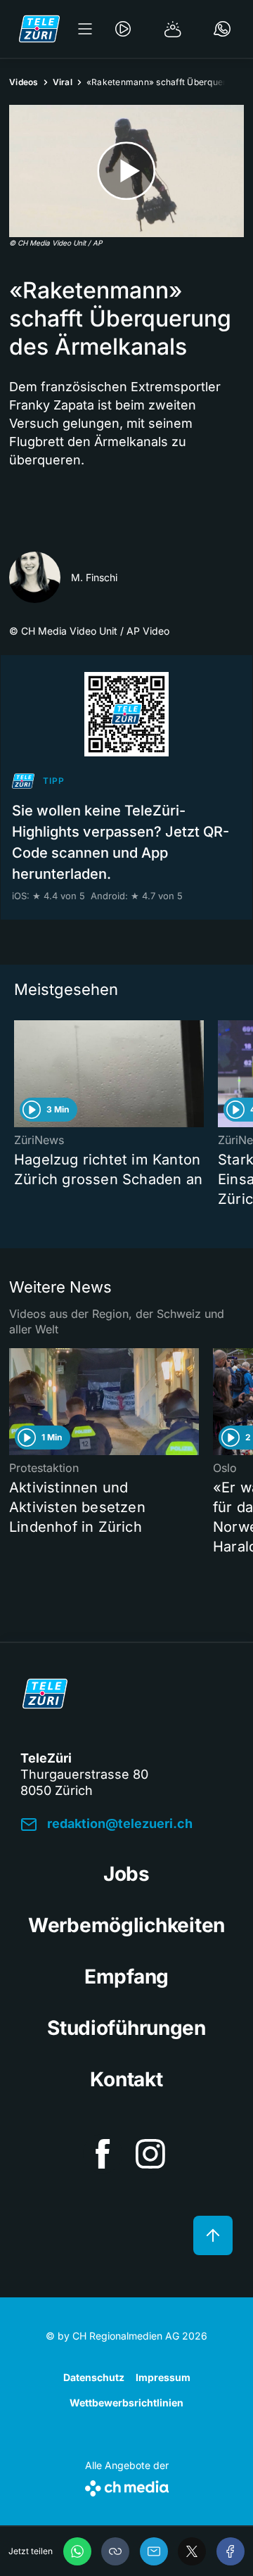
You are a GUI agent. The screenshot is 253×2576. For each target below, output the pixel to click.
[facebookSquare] (103, 2154)
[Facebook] (231, 2551)
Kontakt (126, 2079)
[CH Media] (127, 2486)
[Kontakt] (222, 29)
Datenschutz (94, 2377)
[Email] (154, 2551)
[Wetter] (173, 29)
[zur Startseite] (39, 29)
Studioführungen (126, 2028)
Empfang (126, 1977)
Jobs (126, 1874)
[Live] (123, 29)
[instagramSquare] (150, 2154)
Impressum (163, 2377)
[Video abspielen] (126, 171)
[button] (115, 2551)
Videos (24, 82)
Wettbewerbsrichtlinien (126, 2403)
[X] (192, 2551)
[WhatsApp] (77, 2551)
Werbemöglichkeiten (126, 1925)
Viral (63, 82)
